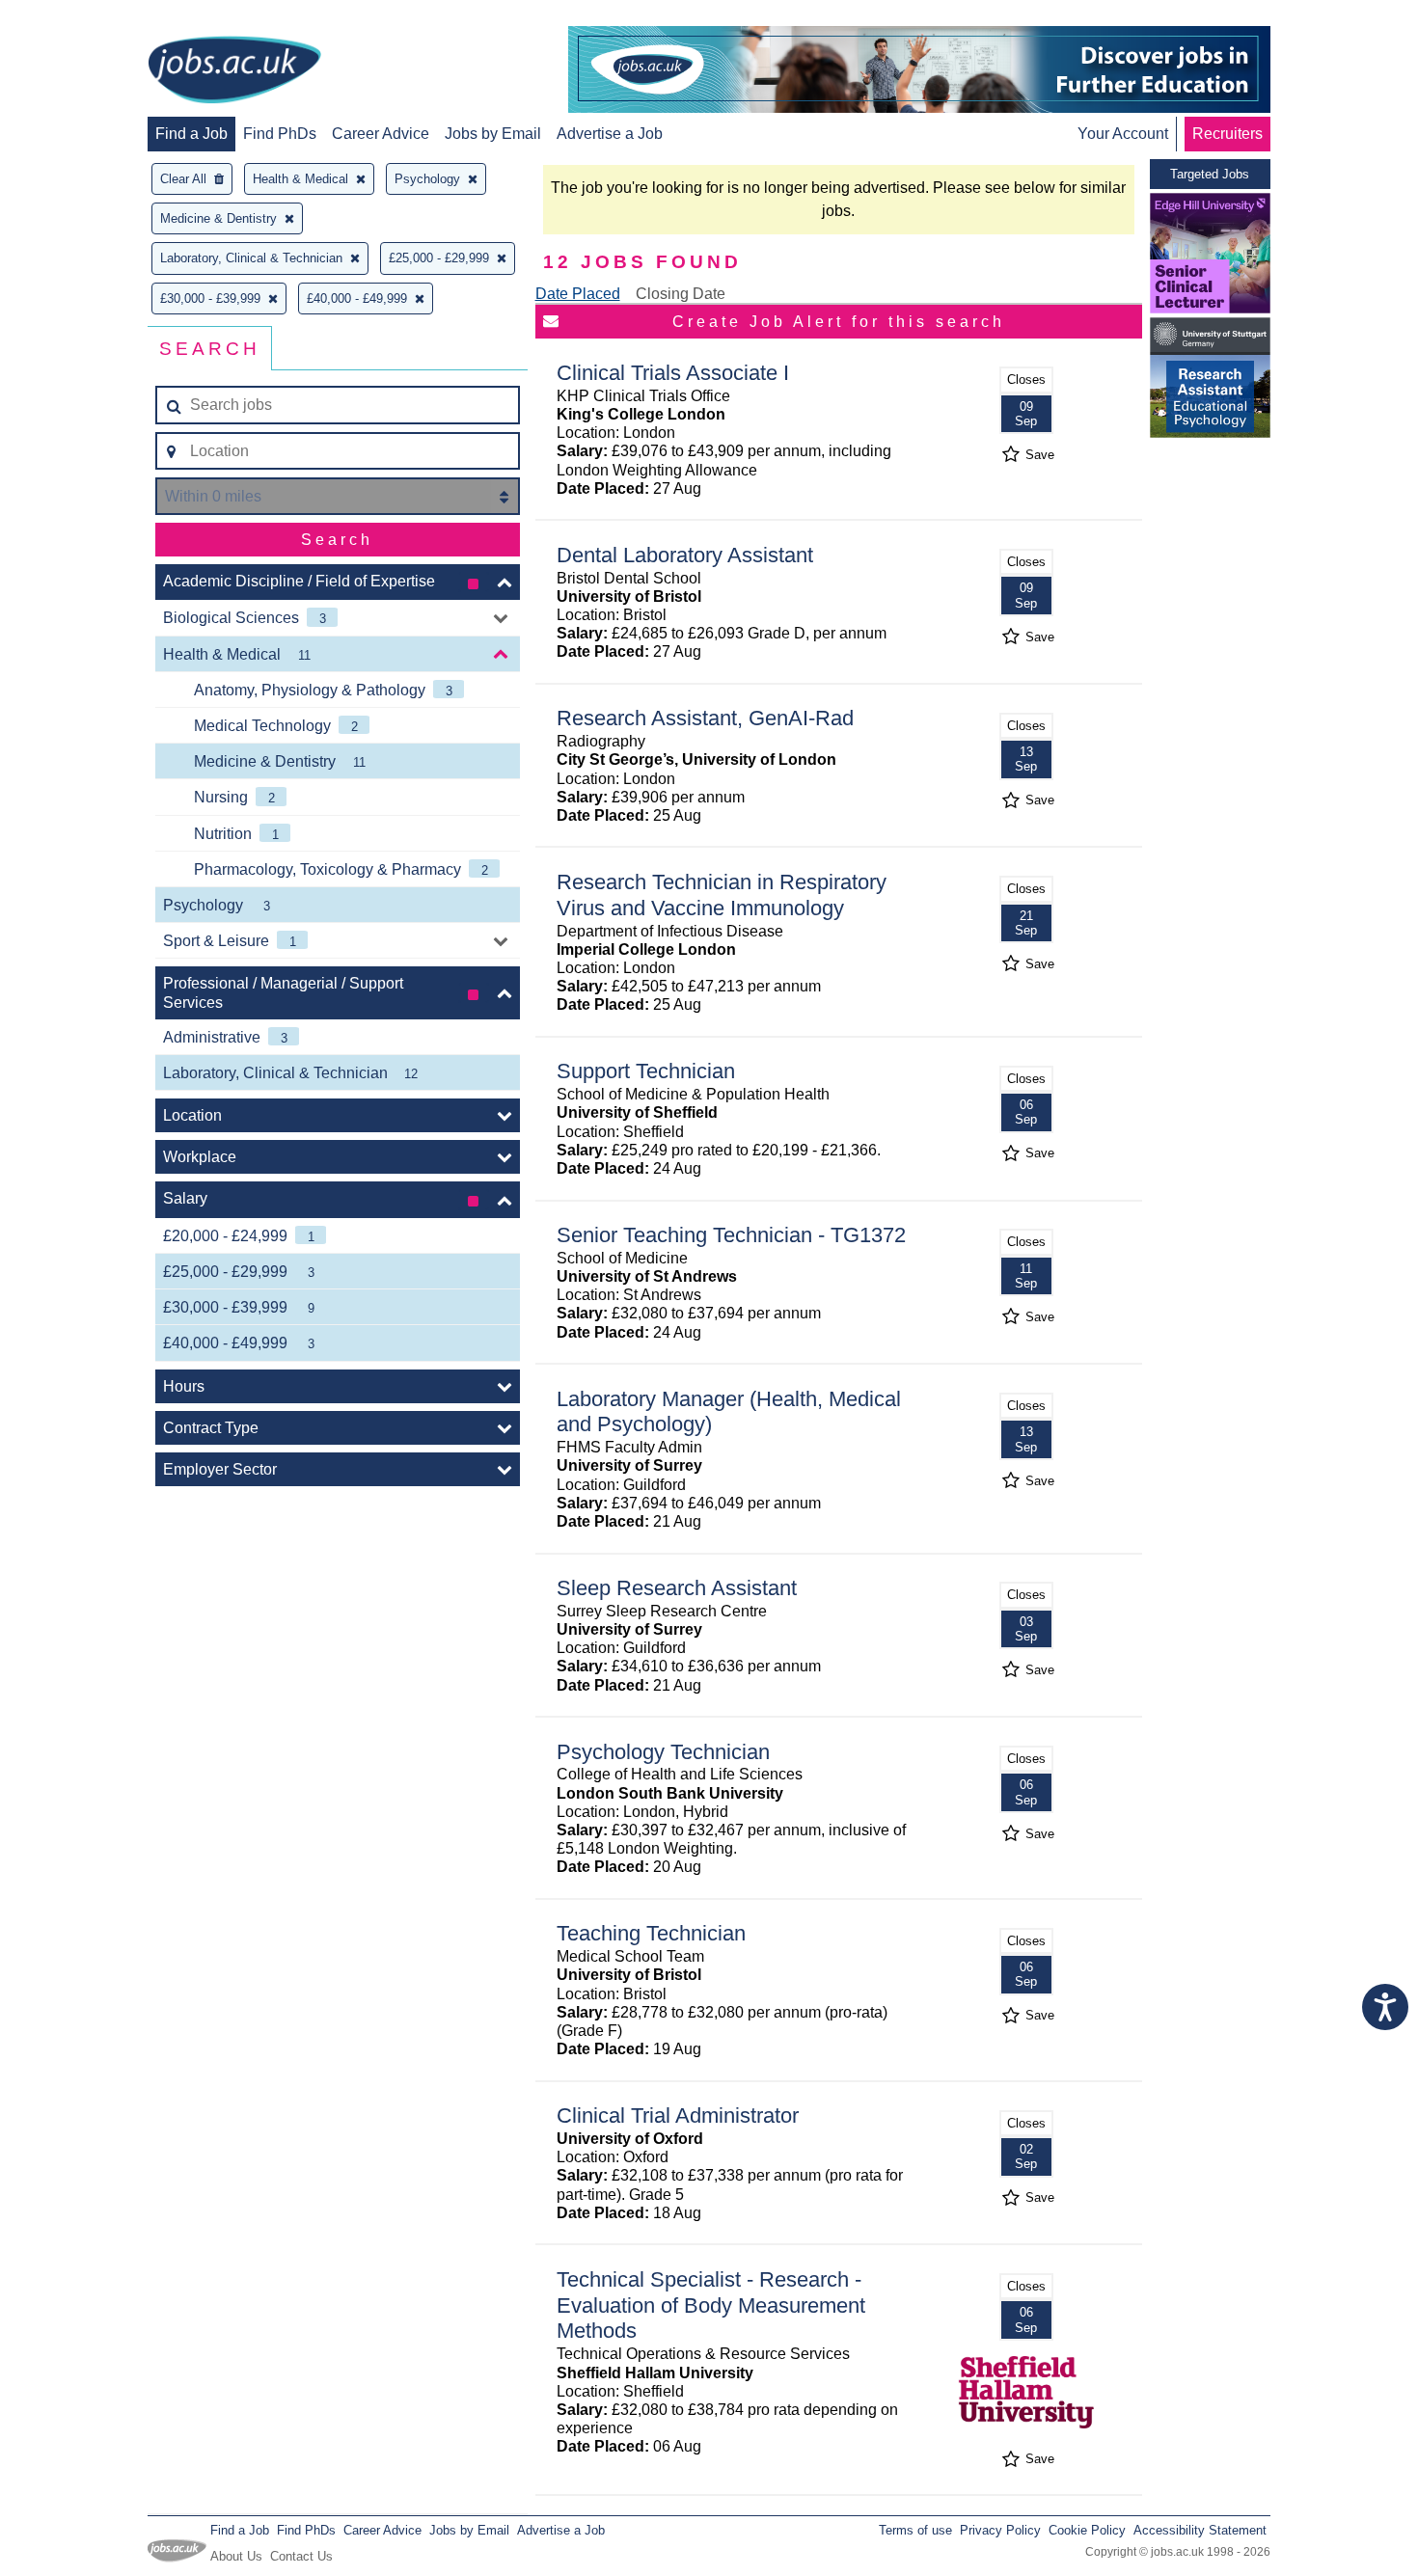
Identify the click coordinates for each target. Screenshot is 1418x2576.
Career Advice (381, 134)
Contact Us (301, 2556)
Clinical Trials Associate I (673, 373)
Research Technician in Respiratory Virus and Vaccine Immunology (722, 895)
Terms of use (915, 2530)
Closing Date (681, 294)
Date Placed (578, 294)
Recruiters (1227, 134)
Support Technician (646, 1071)
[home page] (234, 71)
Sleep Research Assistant (677, 1588)
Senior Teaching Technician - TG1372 (731, 1235)
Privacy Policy (1000, 2530)
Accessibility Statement (1200, 2530)
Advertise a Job (610, 134)
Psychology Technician (663, 1752)
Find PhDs (280, 134)
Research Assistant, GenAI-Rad (705, 718)
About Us (236, 2556)
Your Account (1123, 134)
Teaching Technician (651, 1933)
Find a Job (191, 134)
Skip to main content (77, 17)
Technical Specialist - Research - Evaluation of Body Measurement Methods (711, 2305)
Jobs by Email (493, 134)
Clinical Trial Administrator (678, 2115)
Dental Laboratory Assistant (685, 555)
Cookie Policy (1087, 2530)
